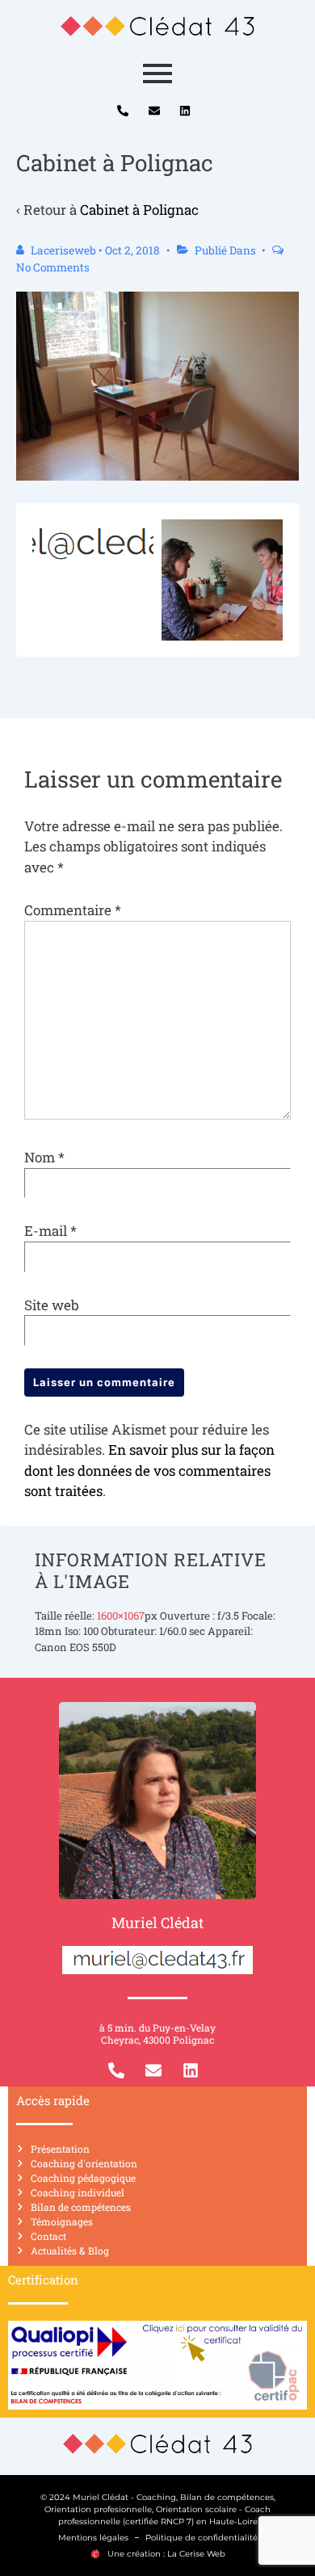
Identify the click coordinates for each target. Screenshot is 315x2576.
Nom (40, 1157)
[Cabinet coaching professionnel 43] (157, 26)
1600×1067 (121, 1616)
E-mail (46, 1231)
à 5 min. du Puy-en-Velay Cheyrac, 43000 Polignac (157, 2034)
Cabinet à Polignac (139, 210)
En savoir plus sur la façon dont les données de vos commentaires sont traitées (149, 1470)
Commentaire (73, 910)
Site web (52, 1305)
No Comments (53, 267)
